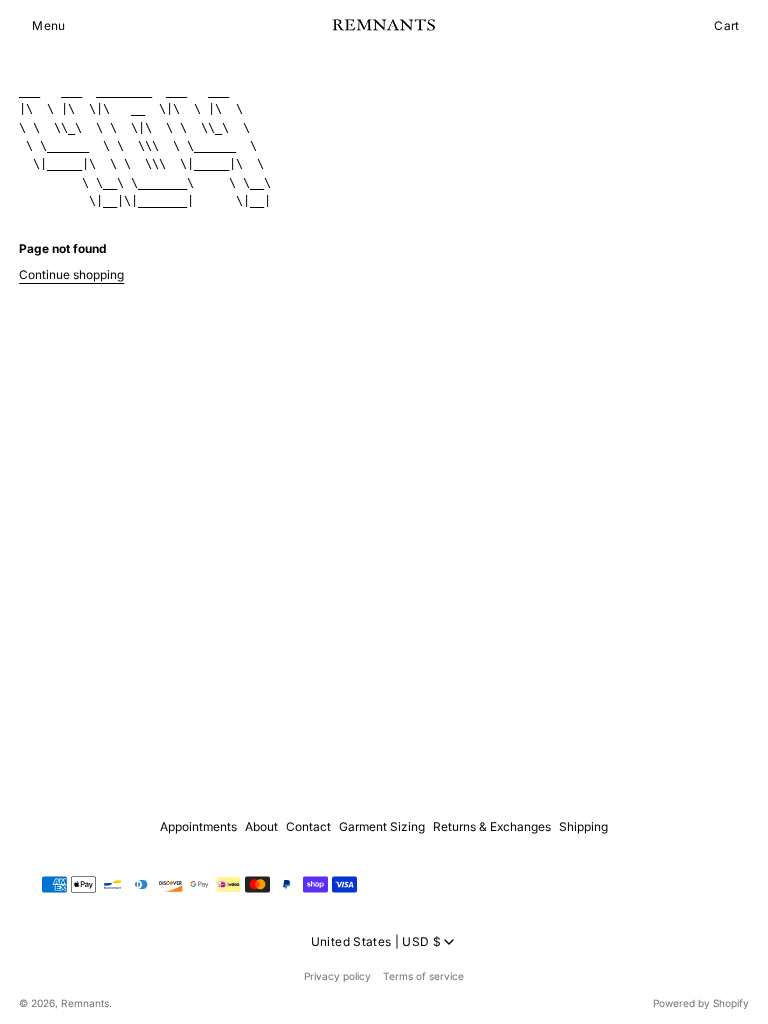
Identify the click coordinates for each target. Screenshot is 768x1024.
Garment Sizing (382, 826)
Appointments (198, 826)
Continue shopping (71, 274)
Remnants (85, 1003)
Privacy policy (337, 976)
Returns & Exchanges (492, 826)
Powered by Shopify (701, 1003)
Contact (308, 826)
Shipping (583, 826)
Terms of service (423, 976)
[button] (48, 26)
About (261, 826)
